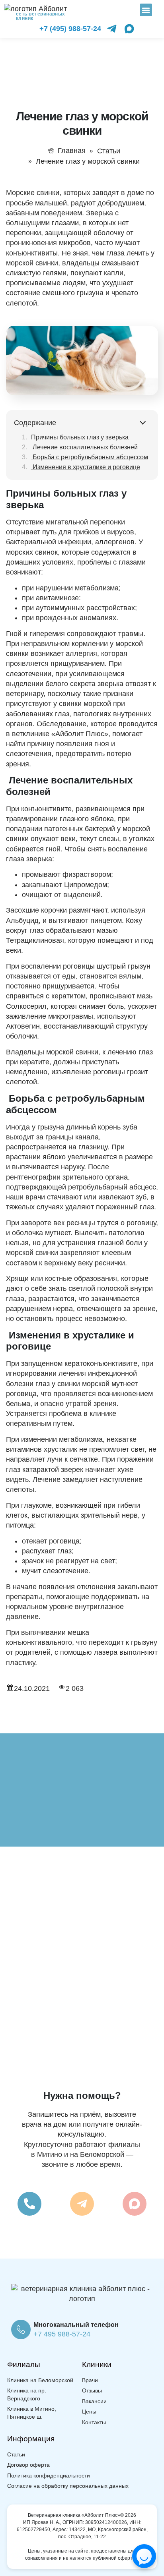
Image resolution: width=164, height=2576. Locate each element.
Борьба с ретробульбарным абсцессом (90, 457)
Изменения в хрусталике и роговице (86, 467)
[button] (146, 10)
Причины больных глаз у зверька (80, 437)
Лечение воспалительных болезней (84, 447)
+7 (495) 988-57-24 (70, 29)
